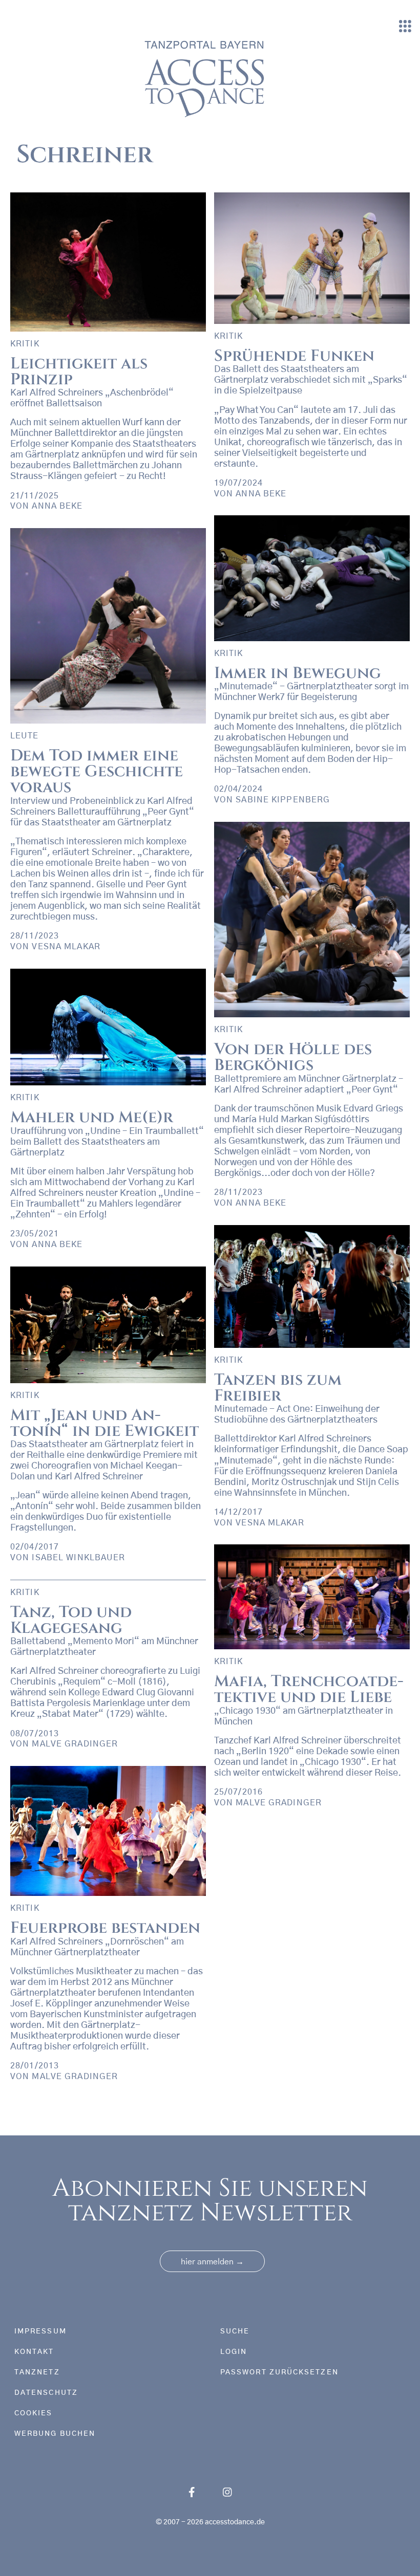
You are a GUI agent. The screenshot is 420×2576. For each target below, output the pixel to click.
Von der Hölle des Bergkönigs (293, 1057)
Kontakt (34, 2352)
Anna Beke (57, 506)
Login (234, 2352)
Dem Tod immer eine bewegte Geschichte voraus (97, 772)
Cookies (34, 2413)
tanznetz (37, 2372)
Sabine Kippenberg (283, 800)
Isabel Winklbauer (78, 1558)
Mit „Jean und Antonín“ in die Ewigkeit (104, 1423)
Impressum (40, 2331)
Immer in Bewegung (298, 673)
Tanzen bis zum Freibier (278, 1388)
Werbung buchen (55, 2434)
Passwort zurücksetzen (279, 2372)
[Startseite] (206, 78)
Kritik (25, 344)
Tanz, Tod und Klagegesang (71, 1620)
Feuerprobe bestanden (105, 1928)
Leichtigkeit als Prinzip (79, 372)
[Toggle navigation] (405, 27)
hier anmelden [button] (212, 2262)
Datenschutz (46, 2393)
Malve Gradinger (279, 1803)
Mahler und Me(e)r (92, 1118)
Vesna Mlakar (66, 947)
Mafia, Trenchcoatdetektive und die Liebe (309, 1689)
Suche (235, 2331)
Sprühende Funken (294, 356)
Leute (25, 736)
